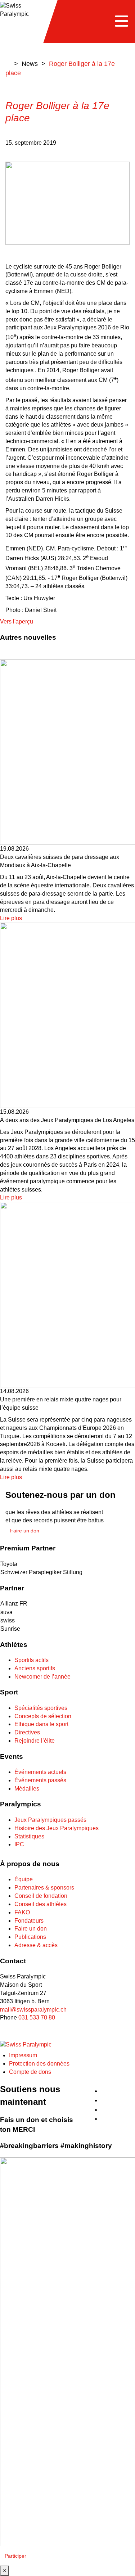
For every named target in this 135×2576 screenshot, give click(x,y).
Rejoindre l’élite (35, 1741)
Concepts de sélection (43, 1716)
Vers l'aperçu (17, 622)
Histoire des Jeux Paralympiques (57, 1828)
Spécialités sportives (41, 1708)
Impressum (23, 2055)
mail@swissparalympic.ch (33, 2010)
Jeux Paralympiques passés (50, 1820)
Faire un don (31, 1929)
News (30, 64)
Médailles (27, 1789)
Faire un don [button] (25, 1531)
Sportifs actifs (31, 1660)
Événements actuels (40, 1772)
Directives (27, 1732)
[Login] (132, 2087)
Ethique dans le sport (41, 1724)
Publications (30, 1937)
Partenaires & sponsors (44, 1888)
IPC (19, 1844)
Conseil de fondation (41, 1896)
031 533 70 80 (37, 2017)
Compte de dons (30, 2072)
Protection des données (39, 2064)
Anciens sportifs (35, 1668)
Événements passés (40, 1780)
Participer (15, 2556)
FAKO (22, 1912)
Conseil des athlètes (40, 1904)
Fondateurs (29, 1921)
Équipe (24, 1879)
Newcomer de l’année (42, 1677)
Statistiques (29, 1836)
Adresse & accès (36, 1945)
